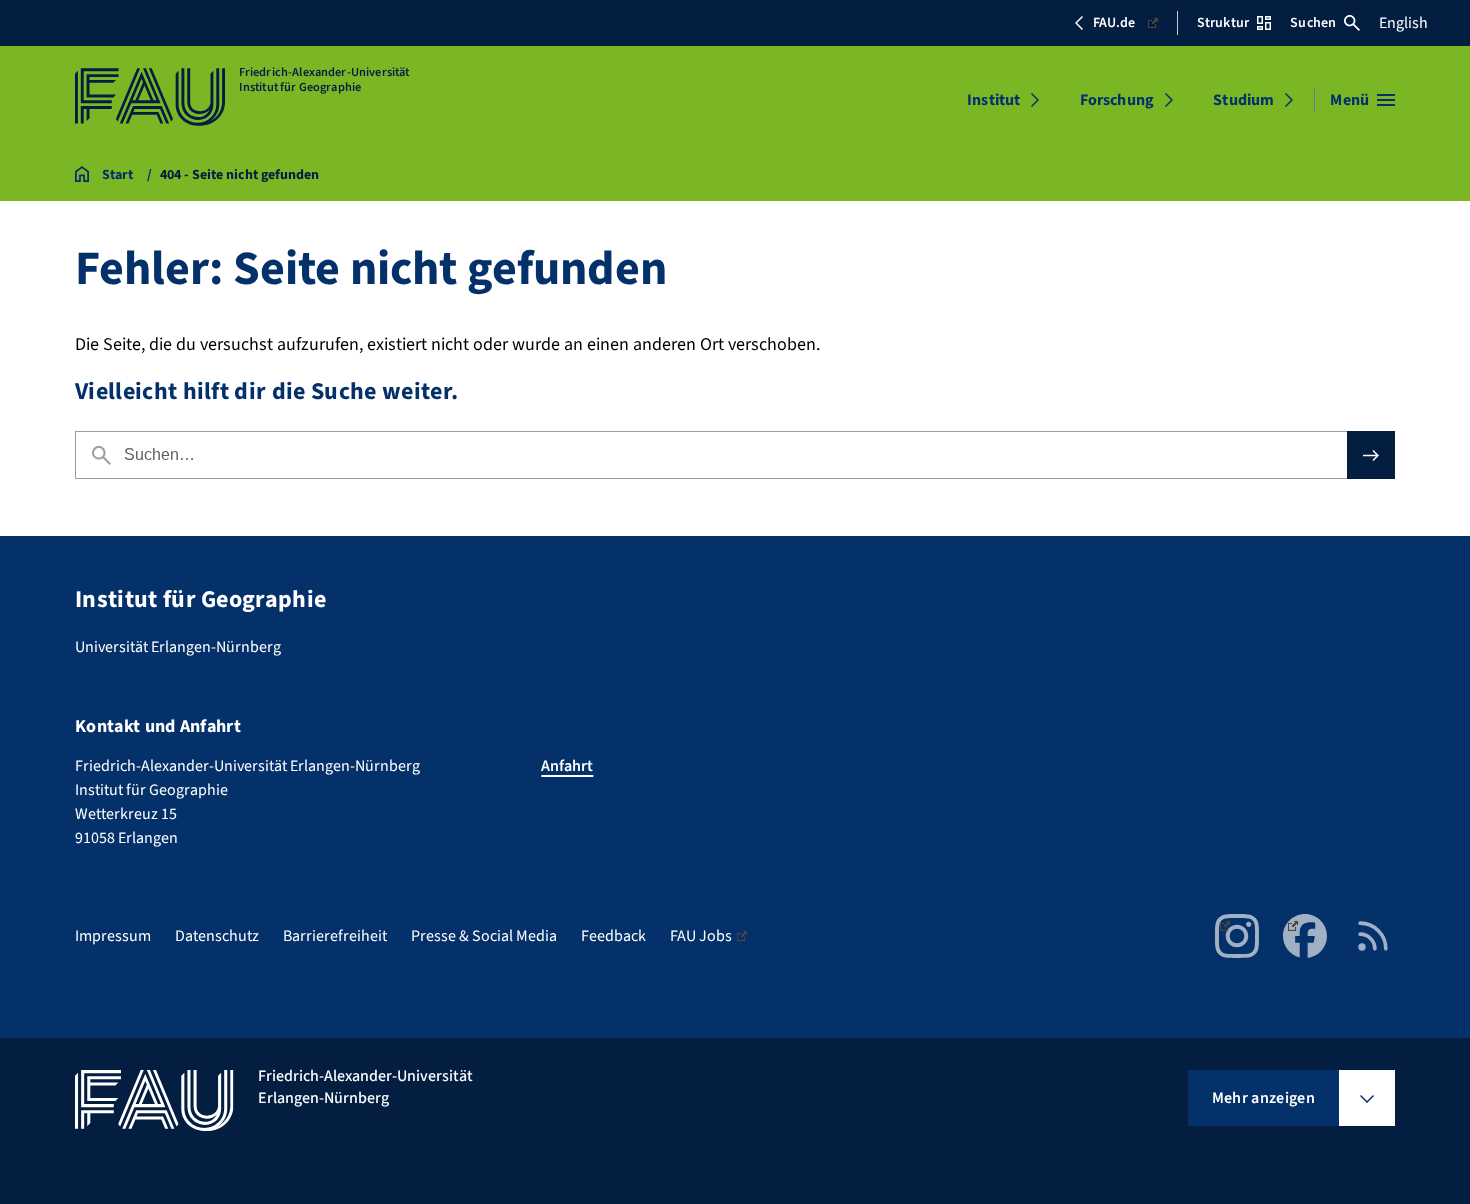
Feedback (613, 936)
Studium (1243, 100)
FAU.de (1114, 23)
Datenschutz (217, 936)
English (1403, 23)
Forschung (1117, 100)
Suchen (1313, 23)
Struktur (1223, 23)
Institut (993, 100)
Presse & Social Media (484, 936)
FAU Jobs (701, 936)
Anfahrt (567, 766)
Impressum (113, 936)
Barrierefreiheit (335, 936)
